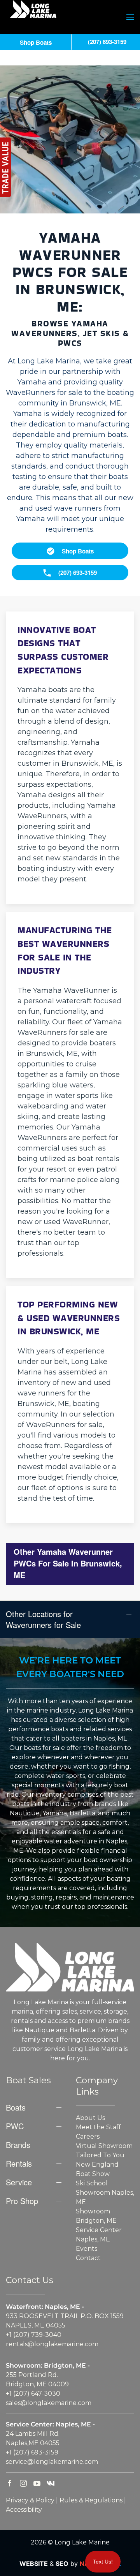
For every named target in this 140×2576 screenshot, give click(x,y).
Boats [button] (16, 2107)
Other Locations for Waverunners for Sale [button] (43, 1619)
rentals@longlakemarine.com (52, 2344)
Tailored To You (100, 2155)
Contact (88, 2258)
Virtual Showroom (104, 2146)
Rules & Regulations (91, 2500)
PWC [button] (15, 2126)
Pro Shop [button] (22, 2201)
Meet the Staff (98, 2127)
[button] (130, 17)
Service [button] (19, 2182)
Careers (88, 2136)
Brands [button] (18, 2145)
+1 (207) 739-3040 (34, 2335)
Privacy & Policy (30, 2500)
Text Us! (103, 2562)
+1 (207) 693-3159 (32, 2452)
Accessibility (24, 2510)
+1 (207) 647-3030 (33, 2394)
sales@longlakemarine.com (49, 2403)
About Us (90, 2118)
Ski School (92, 2183)
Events (87, 2249)
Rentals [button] (19, 2164)
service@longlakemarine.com (52, 2462)
